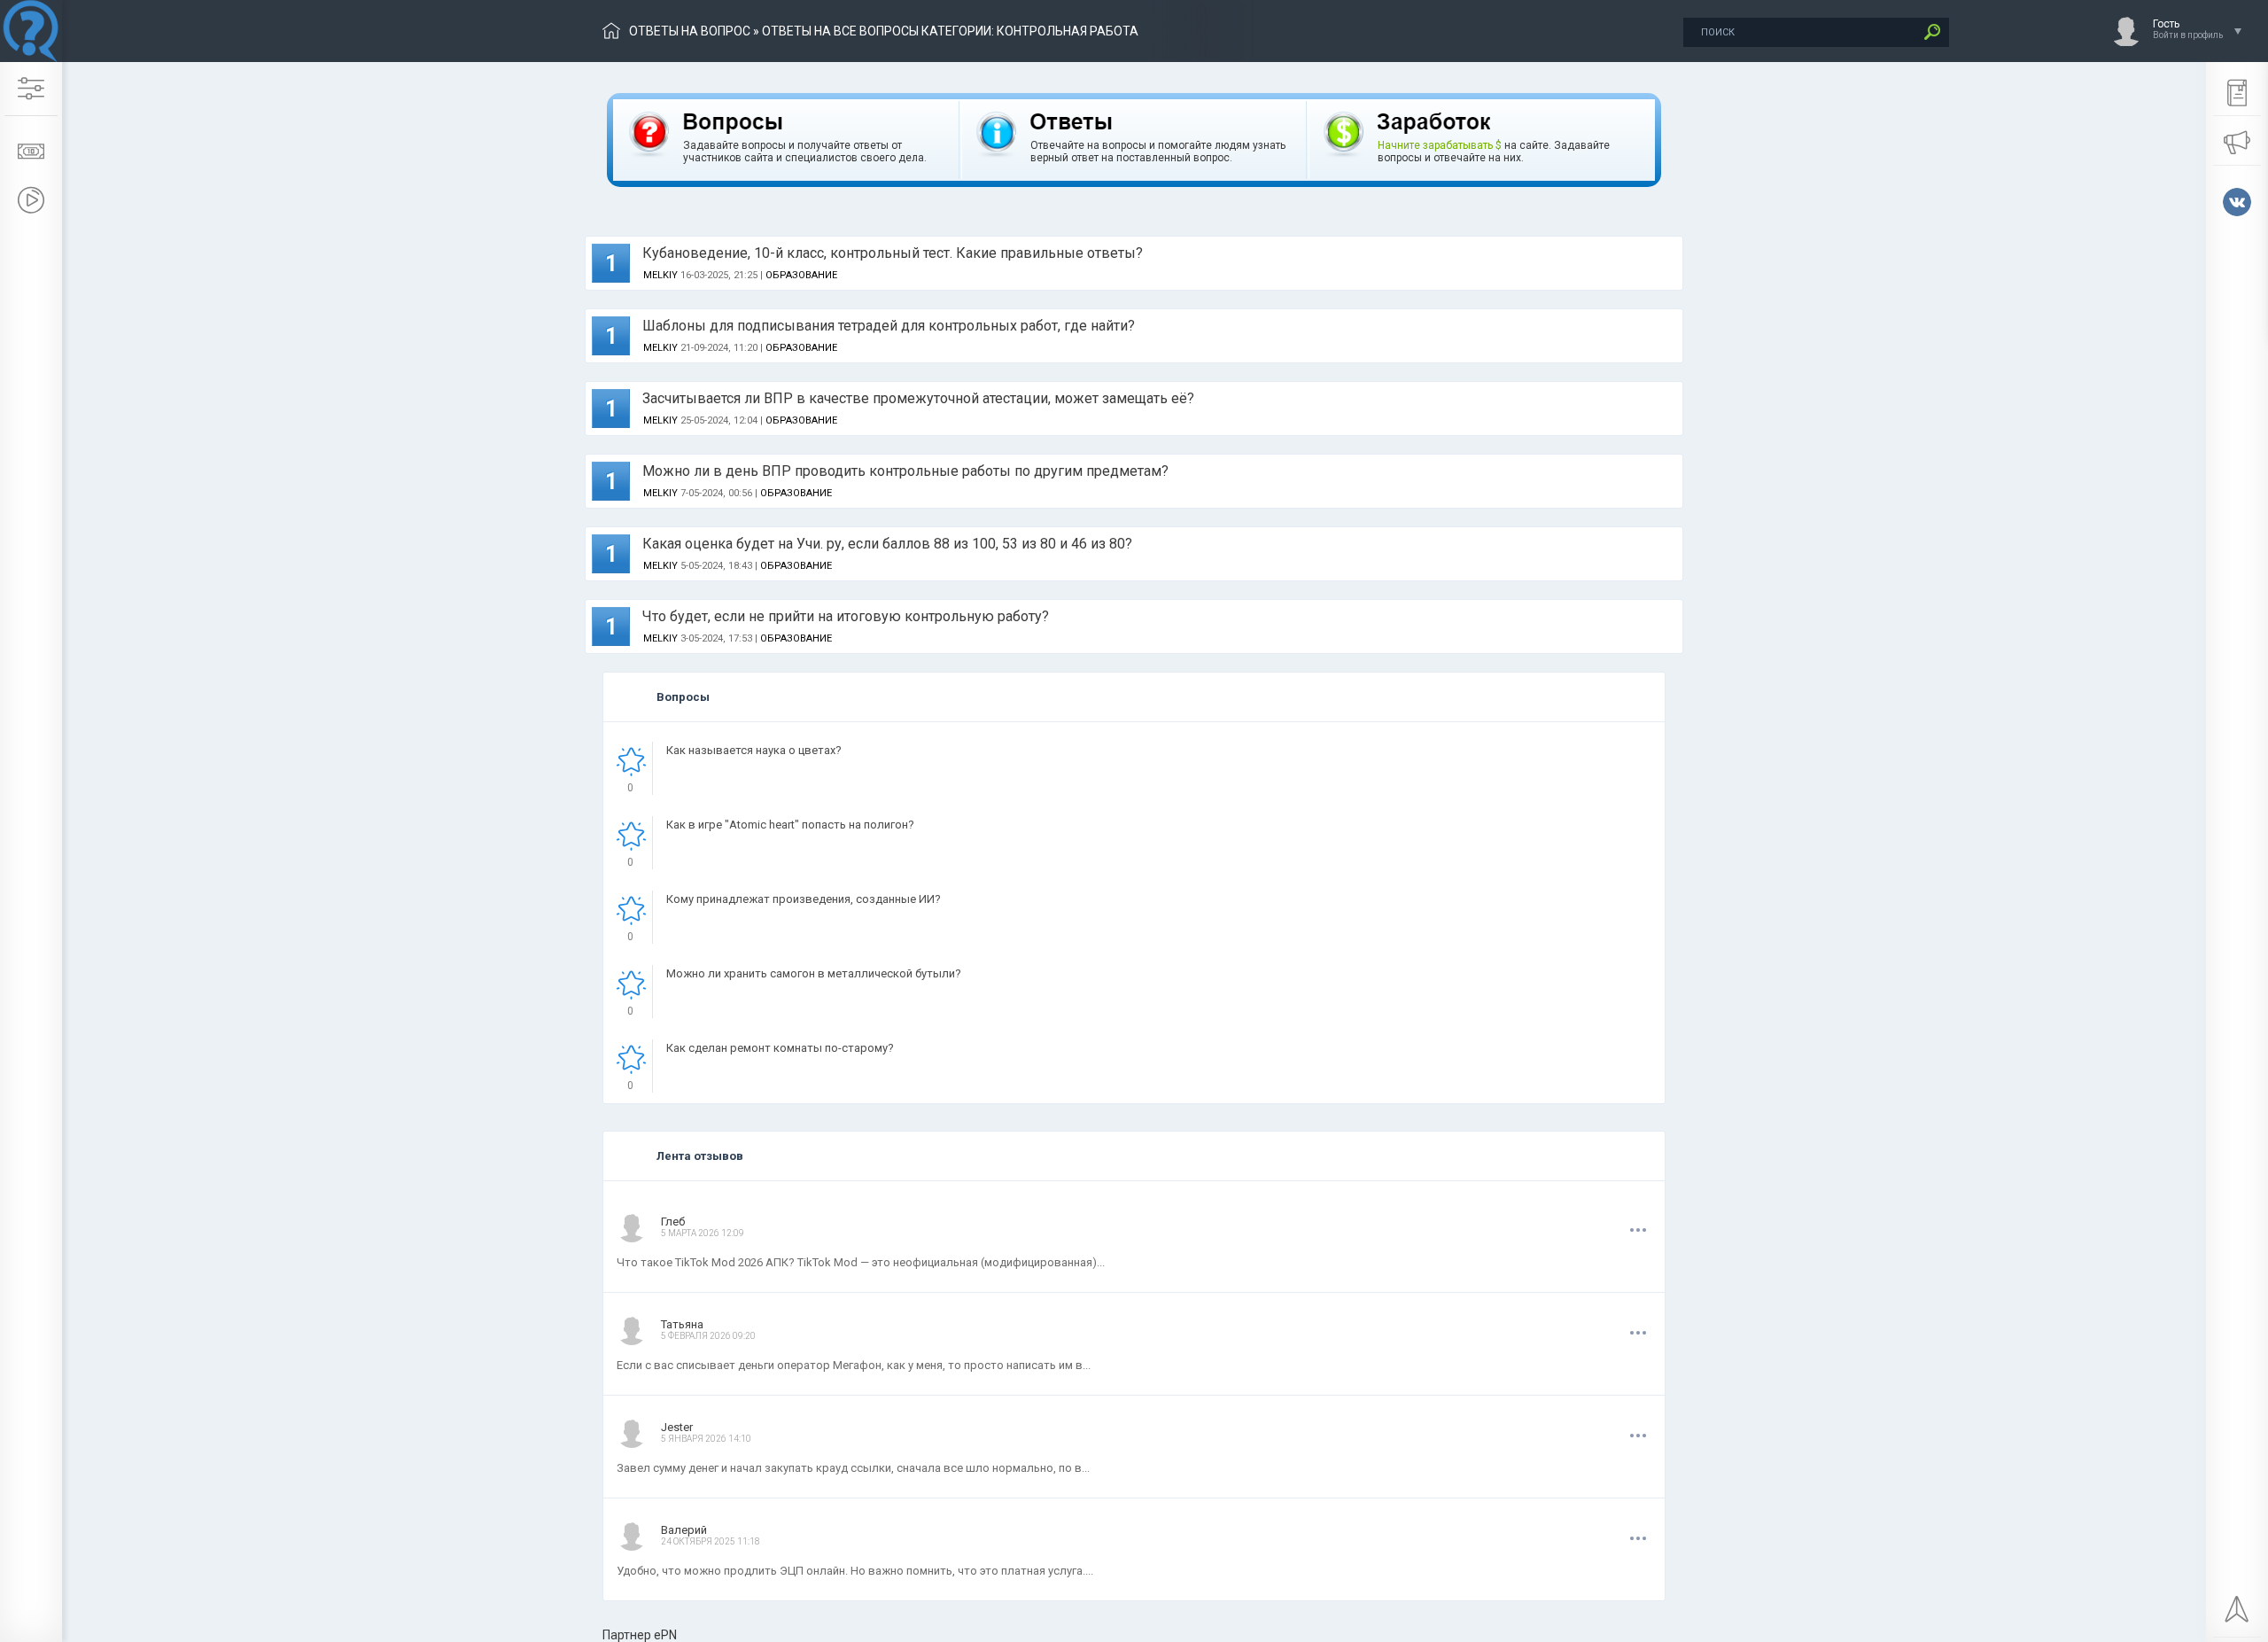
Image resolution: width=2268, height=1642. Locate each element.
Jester (677, 1427)
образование (801, 275)
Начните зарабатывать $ (1440, 145)
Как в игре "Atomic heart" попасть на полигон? (790, 825)
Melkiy (660, 275)
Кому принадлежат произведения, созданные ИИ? (804, 899)
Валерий (684, 1530)
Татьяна (682, 1324)
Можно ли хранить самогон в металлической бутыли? (814, 973)
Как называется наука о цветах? (754, 750)
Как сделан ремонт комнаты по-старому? (780, 1048)
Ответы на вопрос (690, 31)
